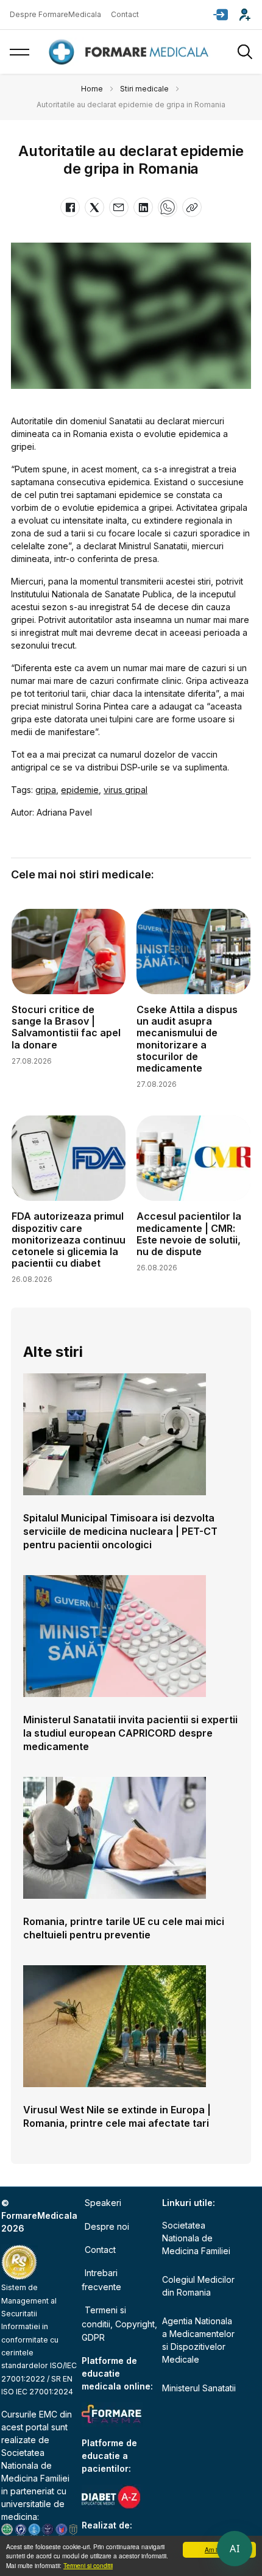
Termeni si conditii (88, 2565)
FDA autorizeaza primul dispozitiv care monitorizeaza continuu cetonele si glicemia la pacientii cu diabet (69, 1240)
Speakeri (103, 2203)
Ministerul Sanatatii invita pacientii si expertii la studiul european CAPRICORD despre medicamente (130, 1733)
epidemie (80, 790)
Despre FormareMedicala (55, 14)
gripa (46, 790)
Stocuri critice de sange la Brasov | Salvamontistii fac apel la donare (66, 1027)
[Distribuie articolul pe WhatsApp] (168, 207)
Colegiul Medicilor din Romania (198, 2286)
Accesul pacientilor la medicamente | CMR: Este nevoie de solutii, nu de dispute (189, 1234)
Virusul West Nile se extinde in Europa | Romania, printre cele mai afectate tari (117, 2116)
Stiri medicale (144, 89)
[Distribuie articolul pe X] (94, 207)
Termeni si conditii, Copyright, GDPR (119, 2324)
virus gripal (126, 790)
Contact (125, 14)
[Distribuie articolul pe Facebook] (70, 207)
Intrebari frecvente (101, 2279)
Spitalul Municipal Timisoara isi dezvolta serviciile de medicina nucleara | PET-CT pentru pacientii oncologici (120, 1531)
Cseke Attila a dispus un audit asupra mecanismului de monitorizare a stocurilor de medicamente (187, 1039)
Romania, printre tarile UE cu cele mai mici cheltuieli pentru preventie (124, 1928)
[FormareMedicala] (131, 52)
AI (235, 2549)
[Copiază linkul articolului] (192, 207)
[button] (221, 15)
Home (92, 89)
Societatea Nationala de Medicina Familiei (35, 2465)
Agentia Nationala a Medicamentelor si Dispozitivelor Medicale (198, 2340)
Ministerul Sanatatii (199, 2388)
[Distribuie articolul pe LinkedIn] (143, 207)
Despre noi (107, 2226)
